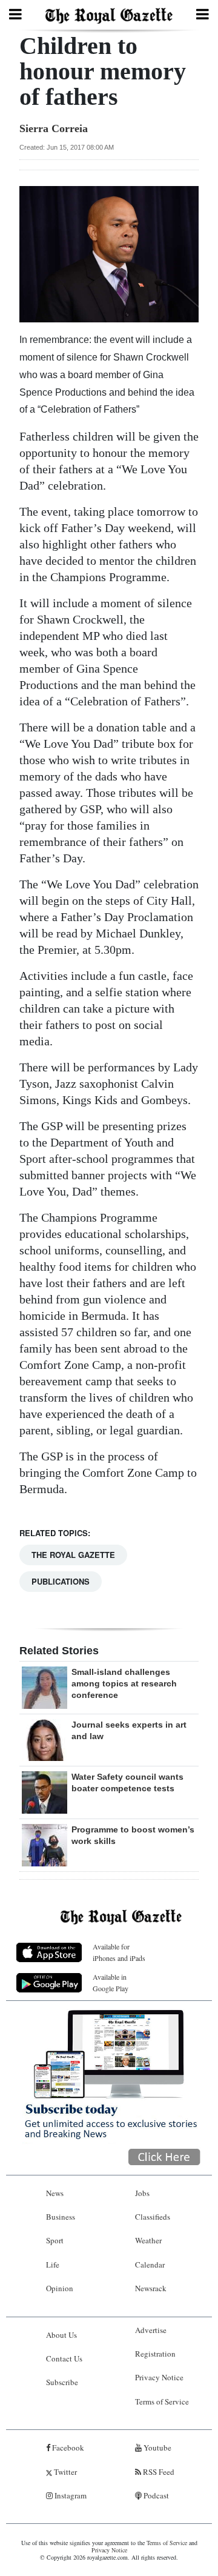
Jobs (142, 2193)
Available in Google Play (111, 1982)
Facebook (67, 2448)
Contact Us (64, 2358)
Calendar (150, 2265)
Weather (148, 2240)
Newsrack (151, 2288)
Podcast (155, 2495)
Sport (55, 2240)
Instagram (70, 2495)
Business (61, 2217)
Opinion (60, 2288)
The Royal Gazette (73, 1555)
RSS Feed (158, 2472)
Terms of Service (162, 2401)
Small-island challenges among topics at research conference (124, 1683)
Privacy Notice (159, 2377)
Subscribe (62, 2382)
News (55, 2193)
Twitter (64, 2472)
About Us (61, 2335)
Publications (61, 1581)
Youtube (157, 2448)
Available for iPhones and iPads (119, 1952)
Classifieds (153, 2217)
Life (53, 2265)
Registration (155, 2354)
